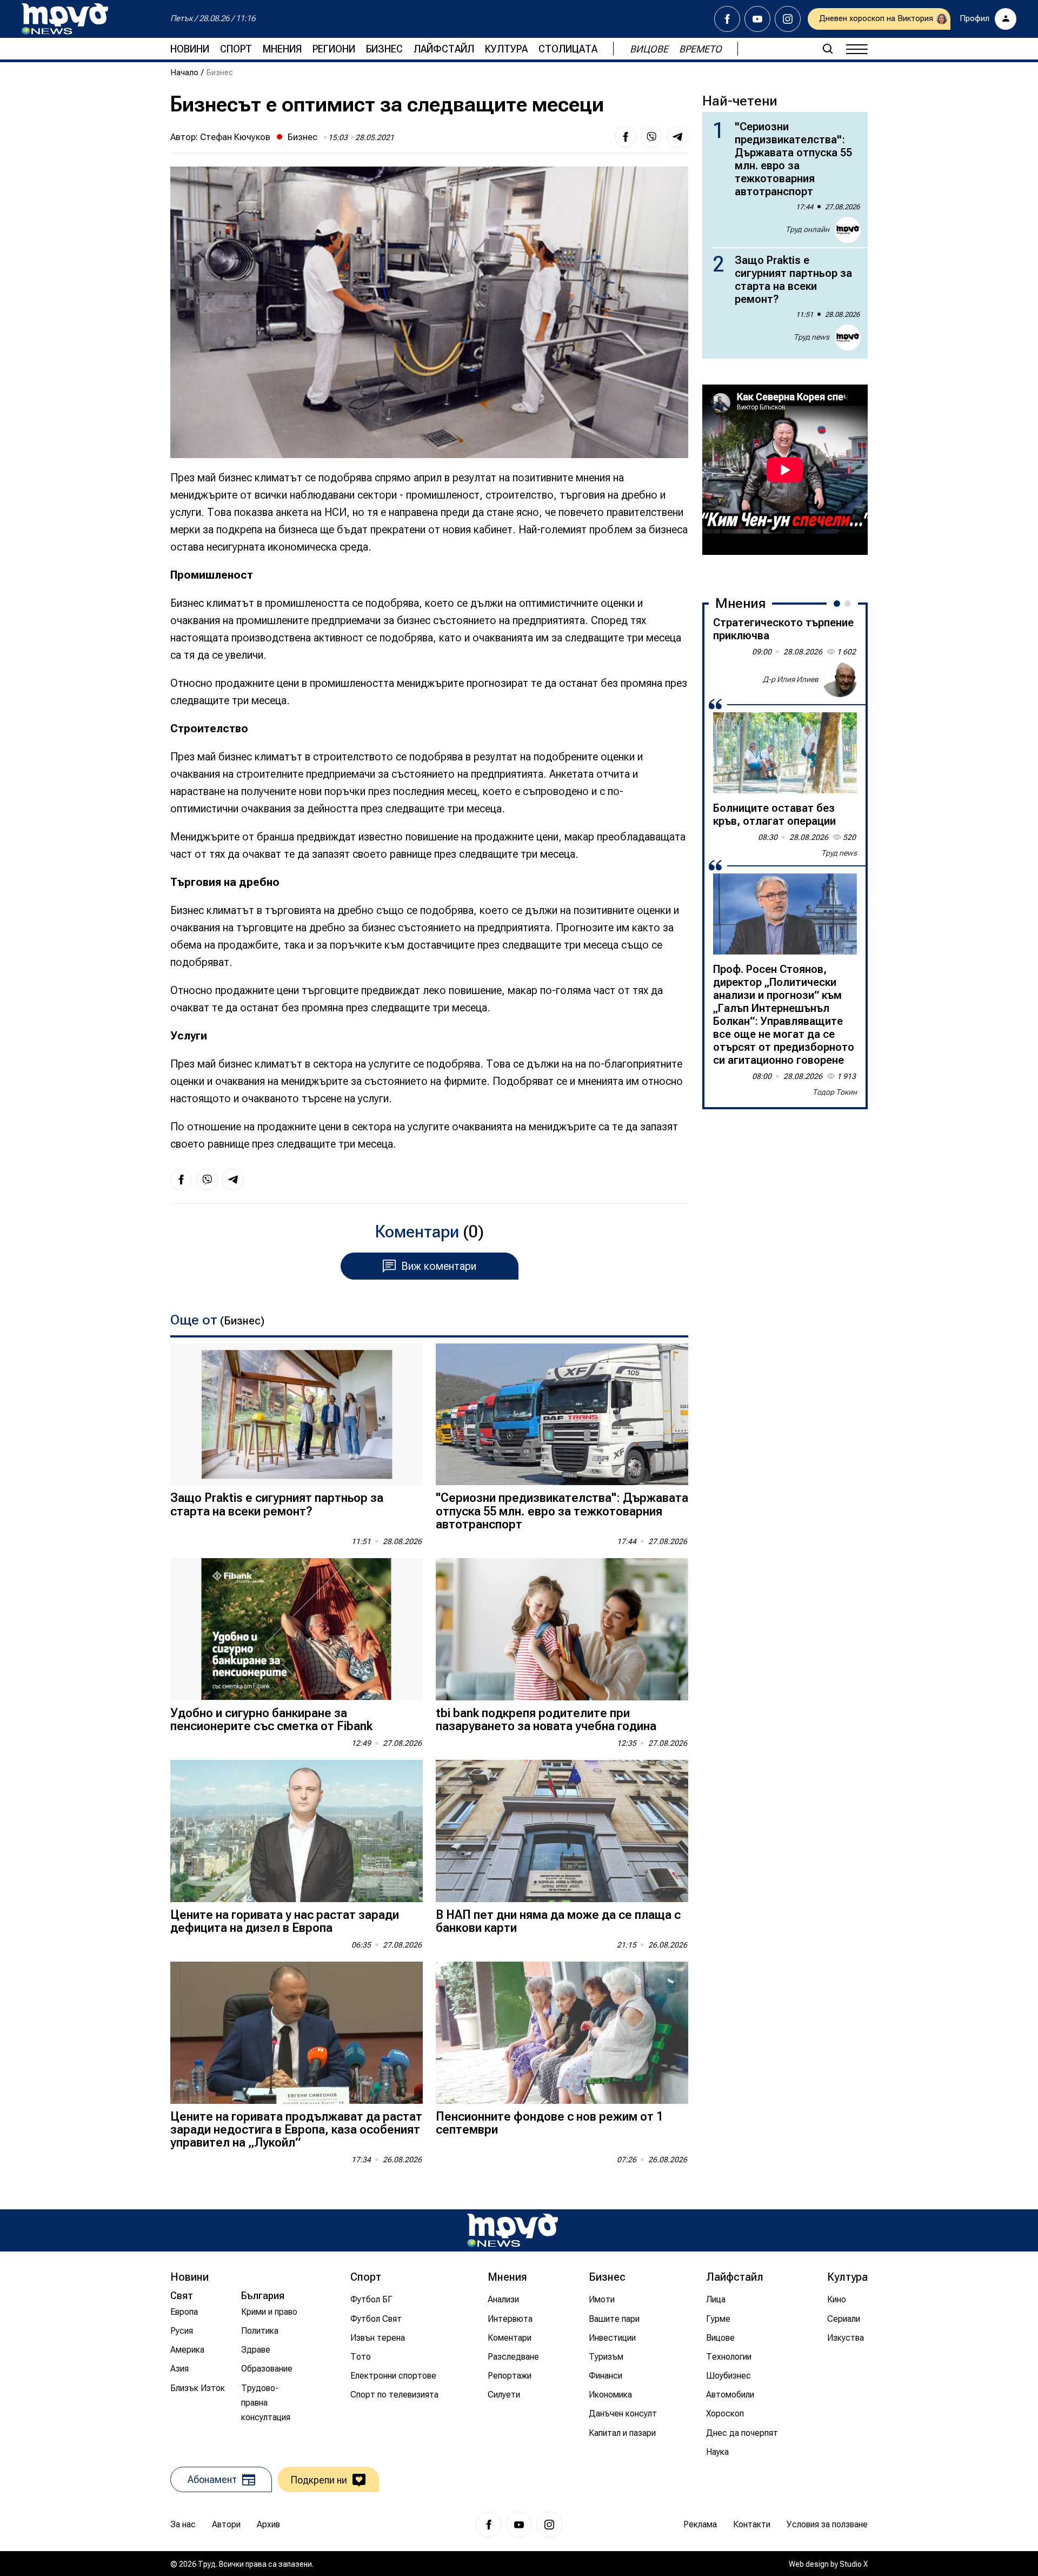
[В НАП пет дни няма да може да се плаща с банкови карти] (562, 1831)
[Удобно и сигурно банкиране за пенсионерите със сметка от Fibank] (297, 1629)
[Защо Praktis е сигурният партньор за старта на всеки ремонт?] (297, 1415)
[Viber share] (651, 137)
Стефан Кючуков (235, 137)
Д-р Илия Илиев (791, 679)
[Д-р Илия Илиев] (840, 680)
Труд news (811, 337)
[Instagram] (788, 19)
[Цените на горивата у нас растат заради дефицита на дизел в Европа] (297, 1831)
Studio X (854, 2564)
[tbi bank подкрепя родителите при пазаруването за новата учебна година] (562, 1629)
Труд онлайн (807, 229)
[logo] (65, 19)
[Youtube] (757, 19)
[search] (828, 49)
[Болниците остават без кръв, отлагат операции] (785, 753)
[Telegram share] (677, 137)
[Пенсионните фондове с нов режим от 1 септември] (562, 2033)
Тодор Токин (835, 1092)
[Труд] (513, 2230)
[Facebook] (727, 19)
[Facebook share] (626, 137)
